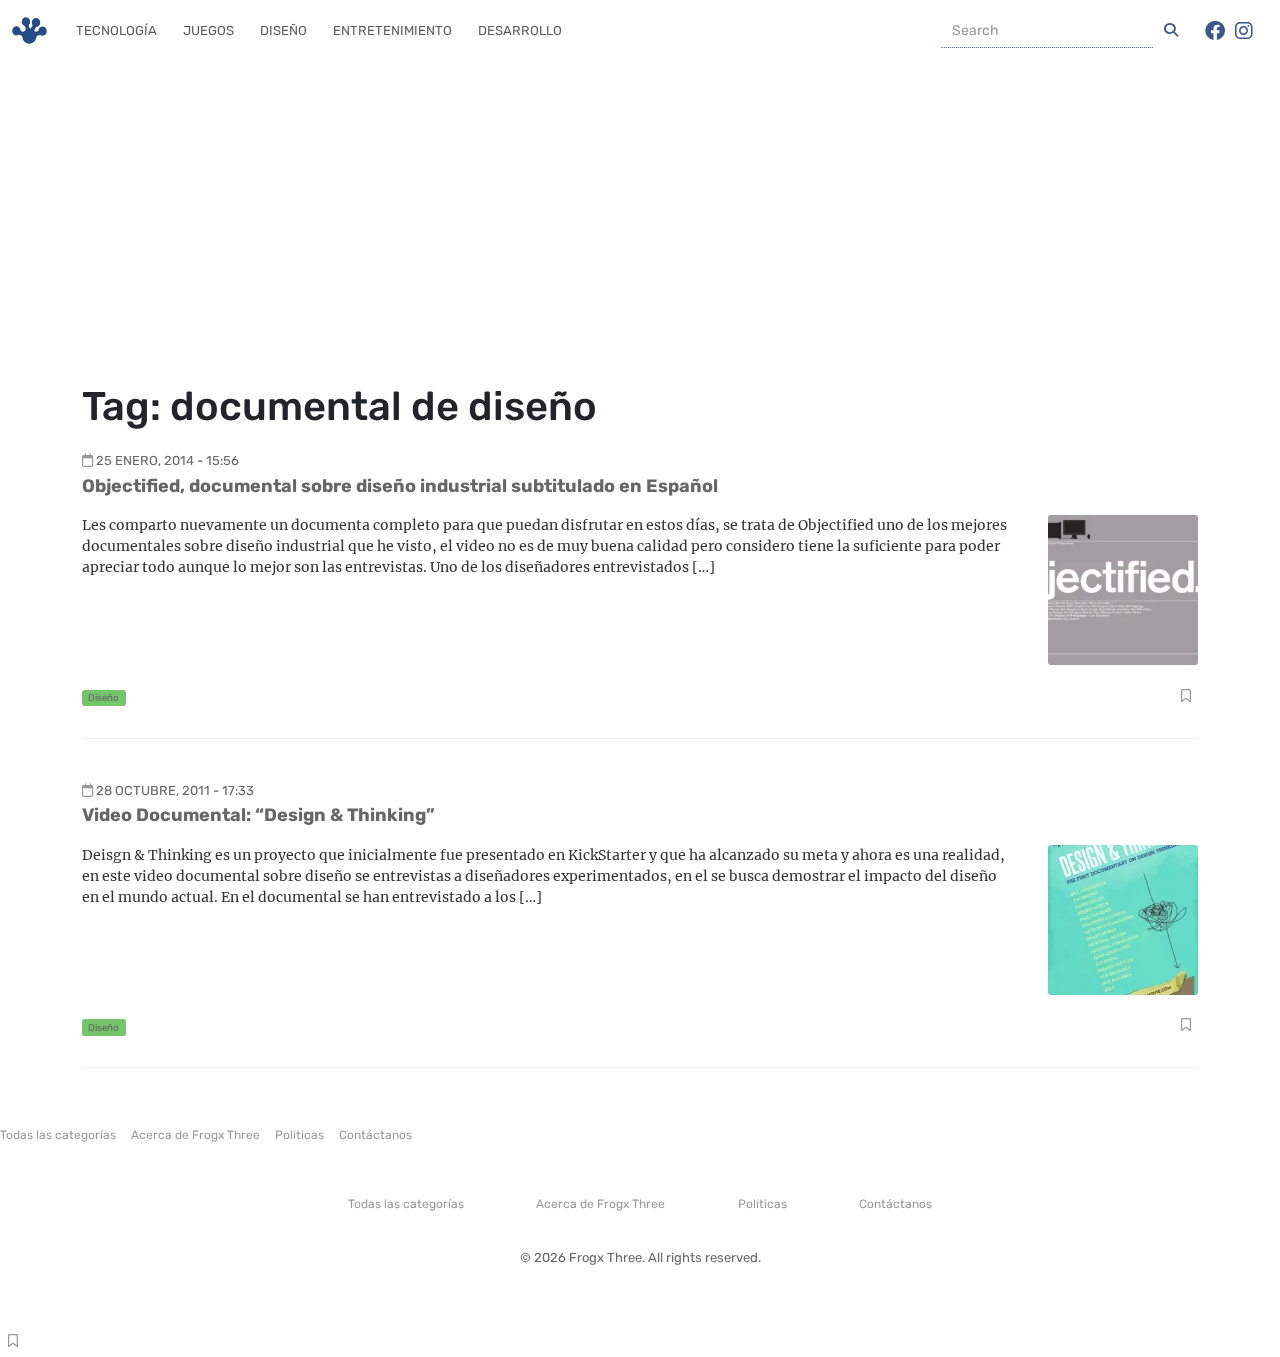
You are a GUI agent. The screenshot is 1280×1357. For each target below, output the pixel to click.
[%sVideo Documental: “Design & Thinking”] (1123, 918)
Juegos (208, 30)
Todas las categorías (58, 1135)
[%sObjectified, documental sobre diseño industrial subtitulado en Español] (1123, 588)
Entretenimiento (392, 30)
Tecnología (116, 30)
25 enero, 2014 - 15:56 (167, 460)
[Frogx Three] (29, 30)
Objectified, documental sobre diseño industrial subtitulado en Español (400, 486)
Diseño (283, 30)
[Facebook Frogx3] (1215, 31)
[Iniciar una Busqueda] (1171, 31)
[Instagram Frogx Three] (1244, 31)
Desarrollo (520, 30)
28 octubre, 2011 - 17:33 (175, 790)
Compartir (1185, 698)
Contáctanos (375, 1135)
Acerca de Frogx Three (195, 1135)
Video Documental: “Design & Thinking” (258, 815)
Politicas (299, 1135)
